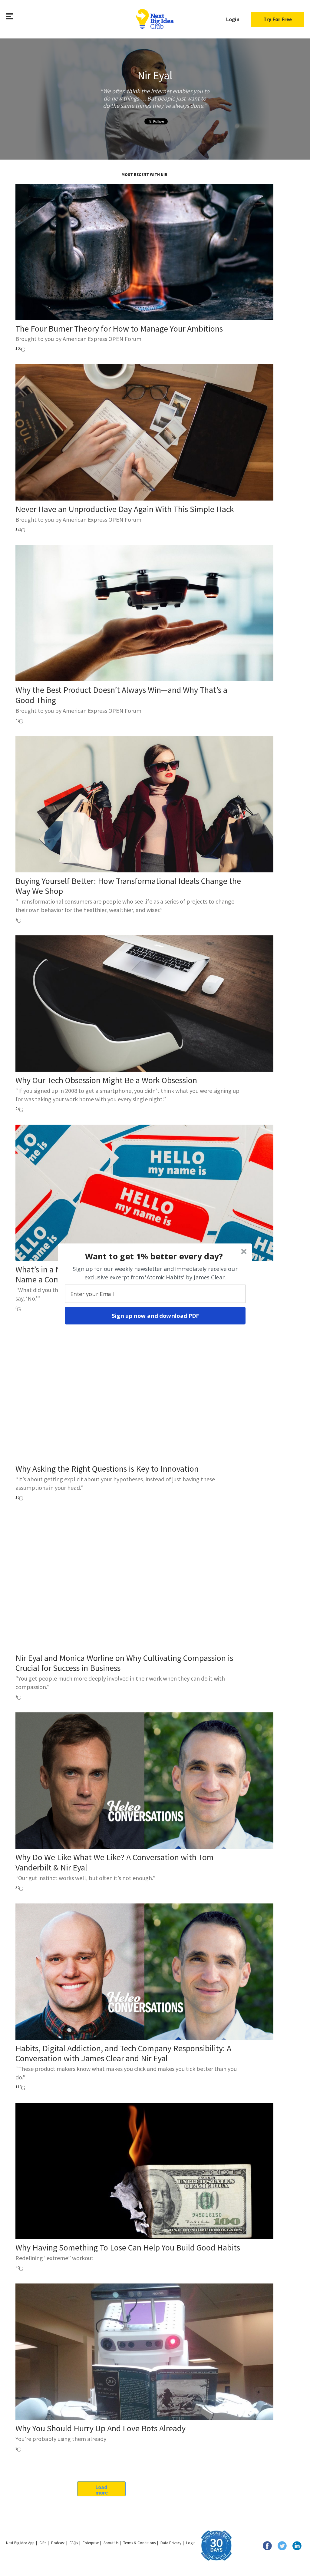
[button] (154, 1256)
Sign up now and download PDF (155, 1315)
